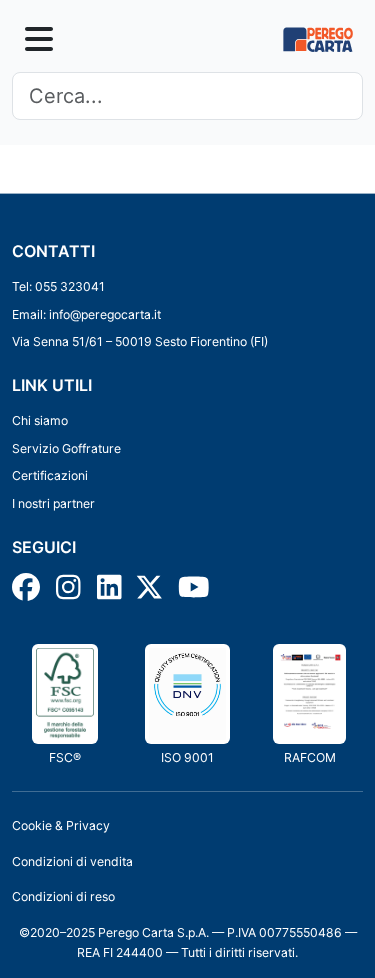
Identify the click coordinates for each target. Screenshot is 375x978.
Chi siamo (40, 420)
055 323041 (70, 286)
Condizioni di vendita (72, 861)
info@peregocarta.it (105, 314)
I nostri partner (53, 503)
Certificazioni (50, 475)
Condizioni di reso (63, 896)
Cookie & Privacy (61, 825)
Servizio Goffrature (66, 448)
